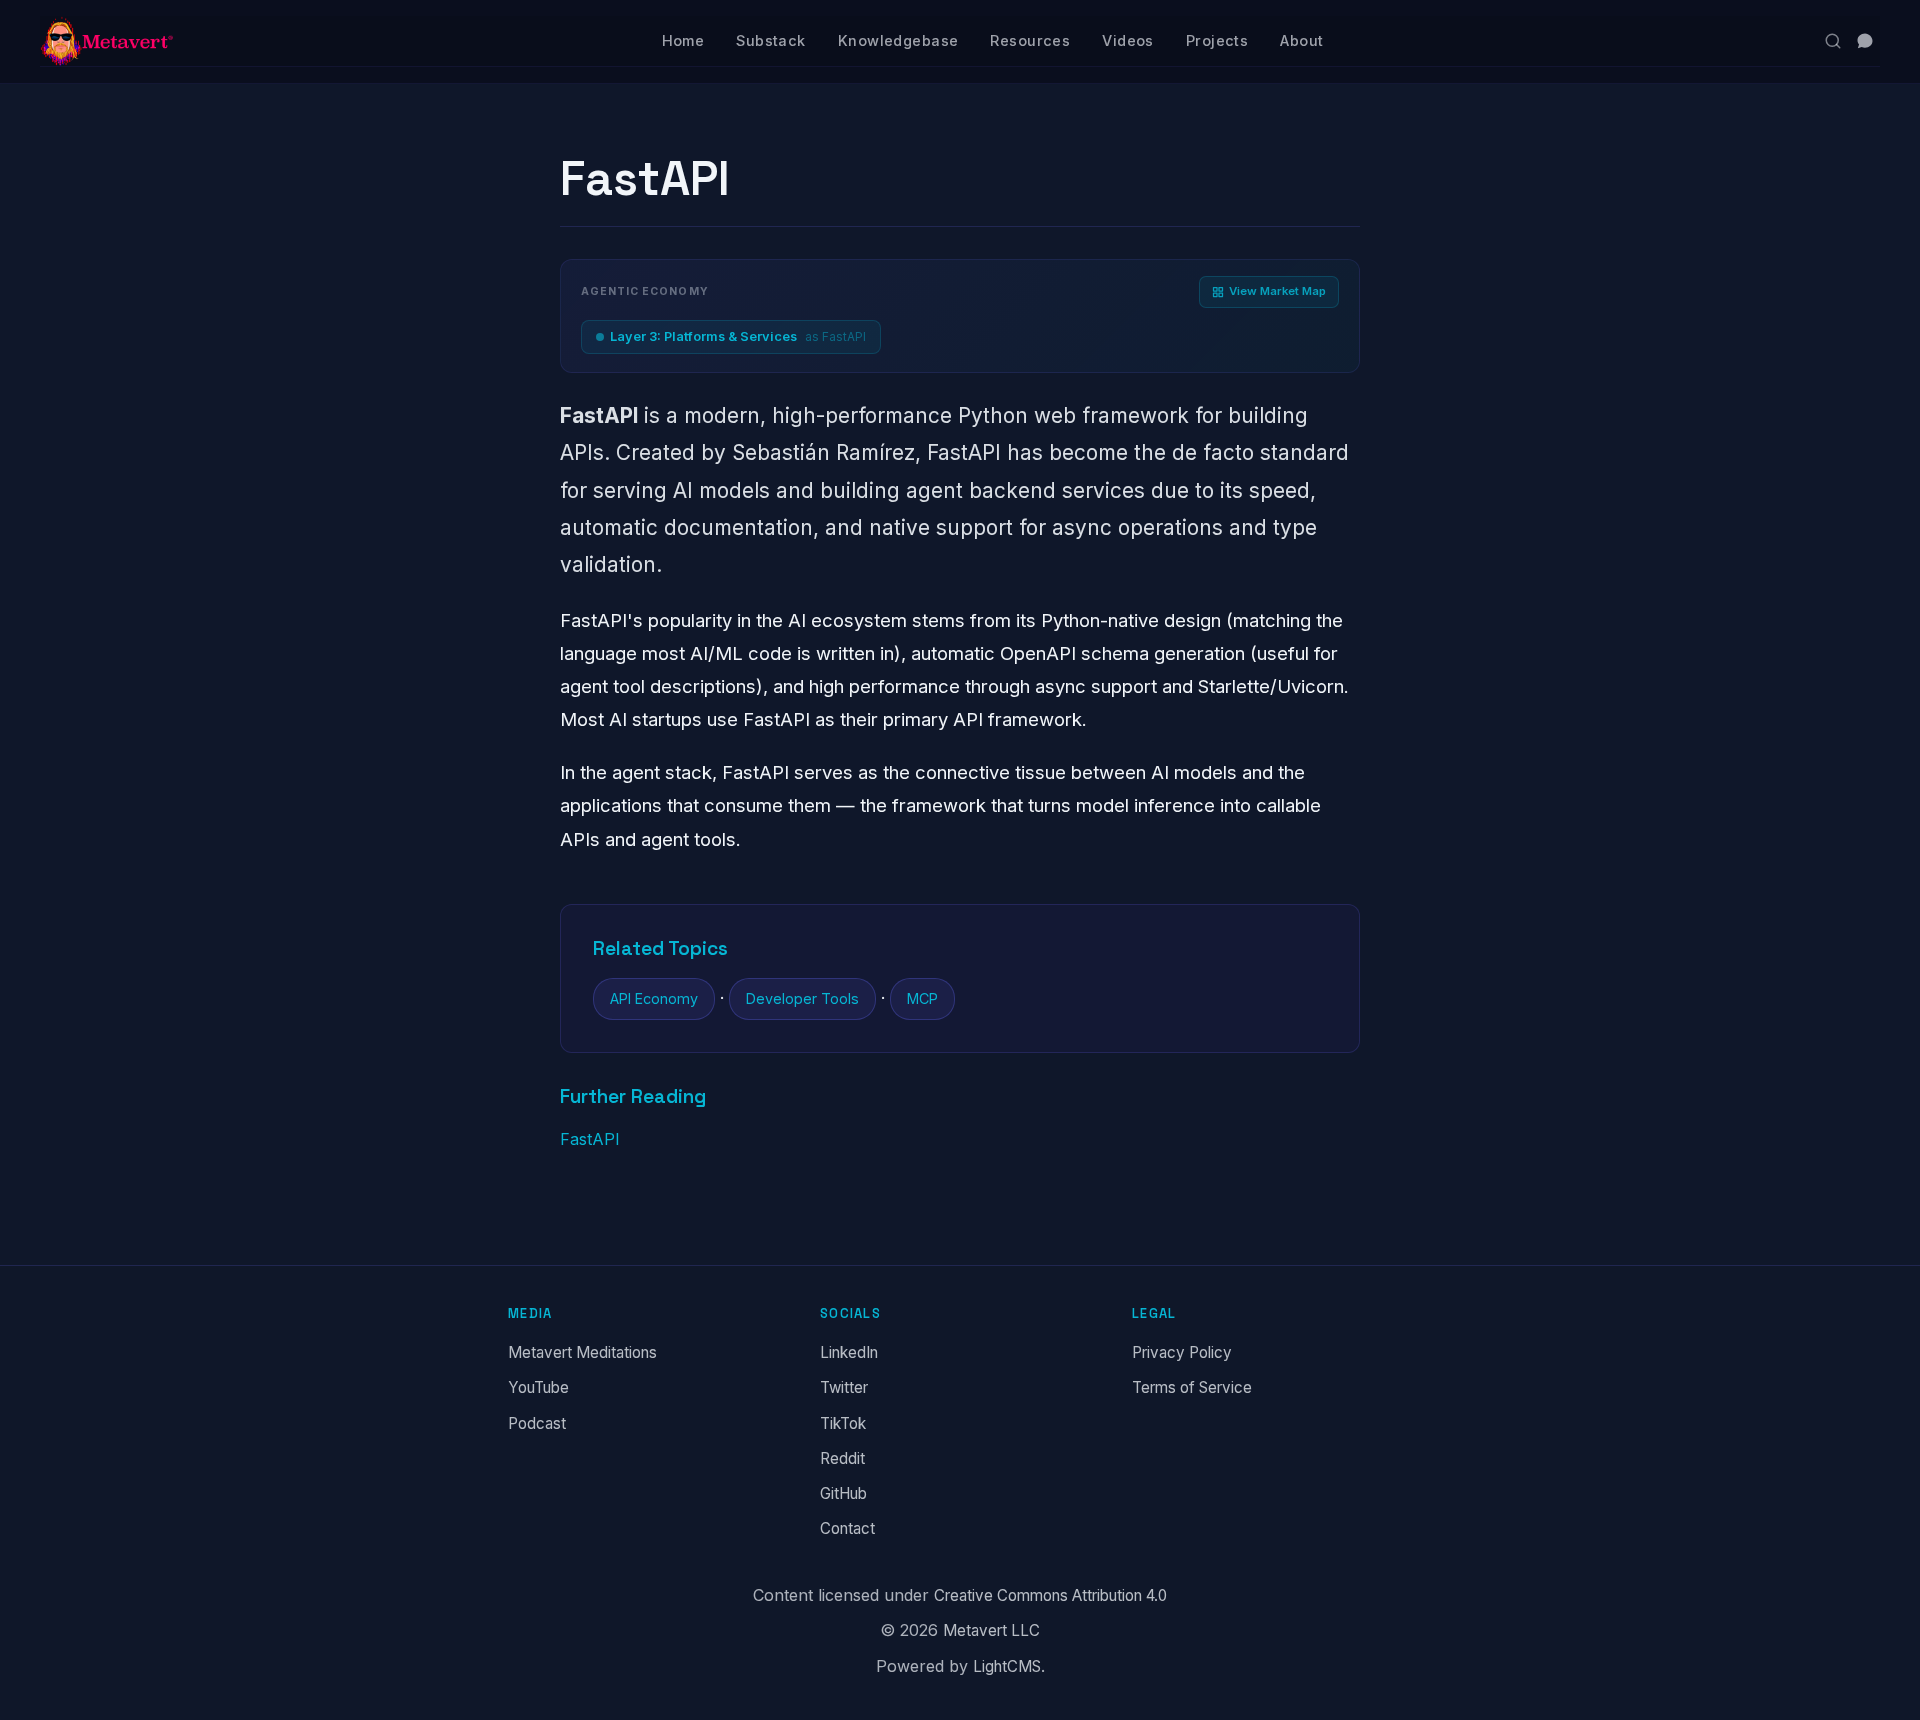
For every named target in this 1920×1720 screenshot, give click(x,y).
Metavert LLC (991, 1631)
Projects (1217, 40)
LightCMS (1007, 1666)
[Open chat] (1865, 41)
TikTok (843, 1423)
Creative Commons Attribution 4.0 (1050, 1595)
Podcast (537, 1423)
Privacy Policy (1182, 1352)
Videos (1128, 40)
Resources (1030, 40)
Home (683, 40)
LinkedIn (849, 1352)
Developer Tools (802, 998)
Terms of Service (1192, 1388)
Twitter (844, 1388)
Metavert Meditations (582, 1352)
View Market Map (1277, 291)
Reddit (842, 1458)
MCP (922, 998)
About (1301, 40)
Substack (770, 40)
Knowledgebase (898, 40)
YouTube (538, 1388)
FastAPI (590, 1139)
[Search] (1833, 41)
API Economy (654, 998)
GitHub (843, 1493)
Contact (847, 1528)
